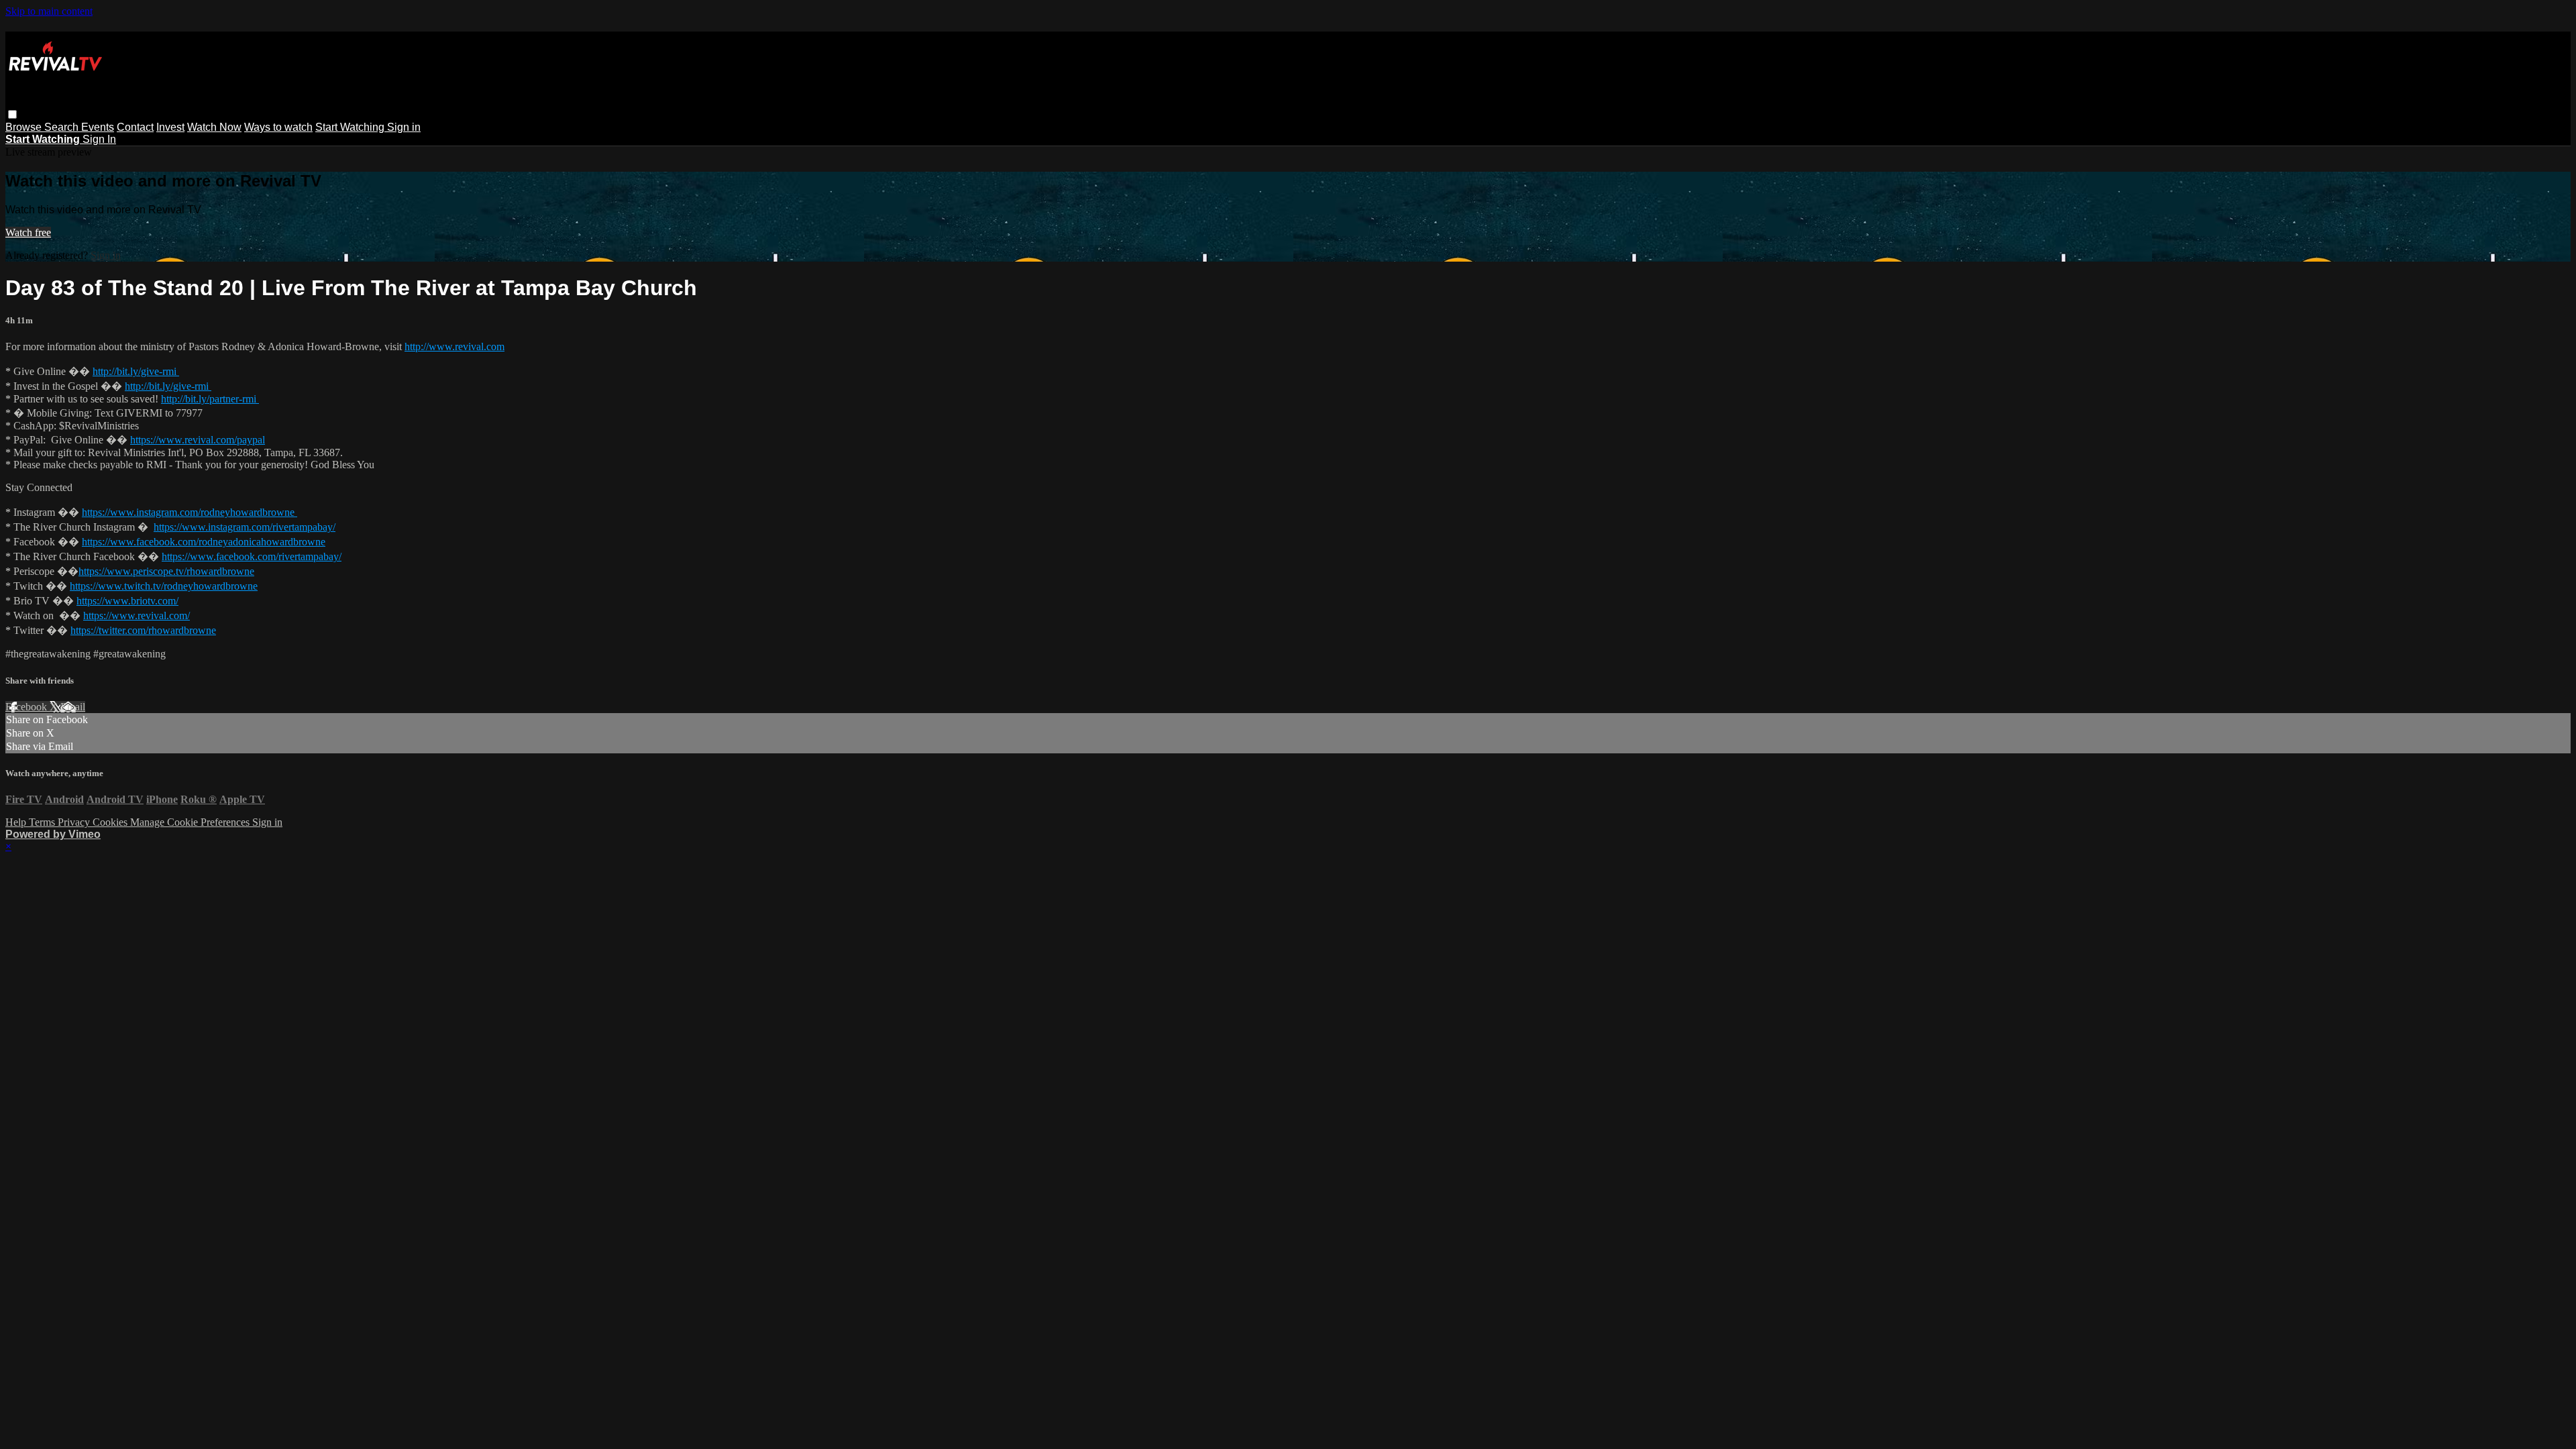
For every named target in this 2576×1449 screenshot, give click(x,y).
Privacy (75, 822)
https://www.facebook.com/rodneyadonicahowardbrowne (204, 542)
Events (98, 127)
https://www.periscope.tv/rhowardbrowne (166, 571)
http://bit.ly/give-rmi (136, 371)
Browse (25, 127)
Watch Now (214, 127)
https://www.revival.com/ (137, 615)
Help (17, 822)
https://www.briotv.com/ (127, 601)
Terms (43, 822)
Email (73, 707)
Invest (170, 127)
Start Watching (351, 127)
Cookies (111, 822)
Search (63, 127)
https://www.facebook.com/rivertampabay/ (252, 556)
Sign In (99, 139)
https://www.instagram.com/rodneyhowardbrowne (190, 512)
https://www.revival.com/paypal (198, 440)
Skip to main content (49, 11)
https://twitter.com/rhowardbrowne (143, 630)
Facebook (28, 707)
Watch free (28, 232)
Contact (135, 127)
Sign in (404, 127)
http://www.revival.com (454, 346)
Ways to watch (278, 127)
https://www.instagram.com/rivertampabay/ (245, 527)
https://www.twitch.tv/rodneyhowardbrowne (164, 586)
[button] (12, 114)
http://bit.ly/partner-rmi (210, 399)
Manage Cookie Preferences (191, 822)
